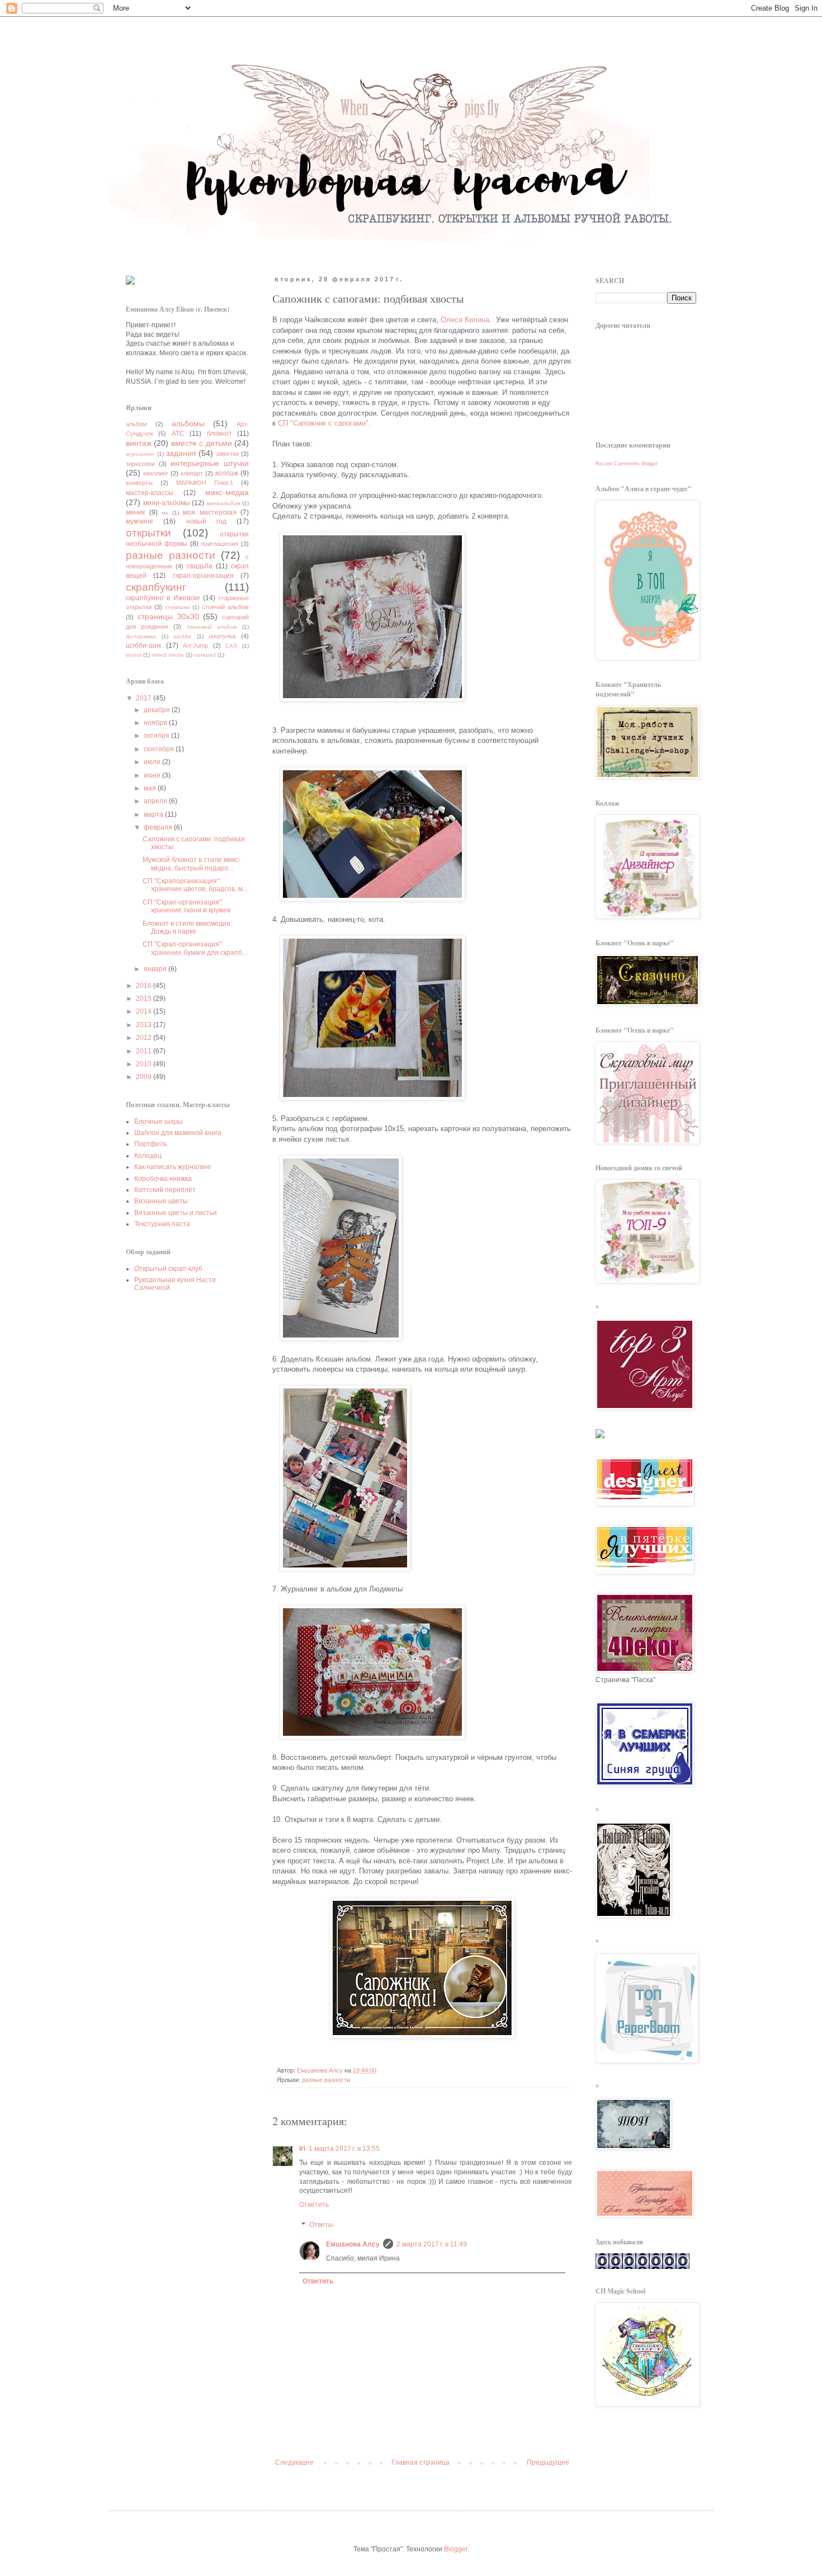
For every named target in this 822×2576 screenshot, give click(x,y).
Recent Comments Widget (627, 464)
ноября (156, 723)
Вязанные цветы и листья (176, 1213)
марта (154, 814)
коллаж (227, 473)
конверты (139, 483)
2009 (145, 1077)
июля (153, 762)
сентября (160, 749)
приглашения (219, 544)
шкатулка (222, 636)
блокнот (219, 434)
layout (134, 655)
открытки (148, 533)
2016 (145, 986)
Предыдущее (548, 2462)
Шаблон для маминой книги (178, 1133)
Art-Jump (195, 646)
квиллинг (156, 473)
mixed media (168, 655)
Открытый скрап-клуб (168, 1269)
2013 (145, 1025)
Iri (302, 2149)
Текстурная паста (162, 1224)
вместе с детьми (202, 443)
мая (151, 788)
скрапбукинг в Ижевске (163, 598)
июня (153, 775)
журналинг (140, 454)
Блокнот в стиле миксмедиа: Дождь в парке (187, 927)
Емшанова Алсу (353, 2244)
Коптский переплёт (165, 1190)
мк (165, 513)
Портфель (151, 1144)
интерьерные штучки (210, 463)
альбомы (188, 423)
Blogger (456, 2549)
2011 (145, 1051)
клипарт (192, 473)
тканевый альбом (212, 627)
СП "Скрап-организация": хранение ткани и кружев (186, 906)
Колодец (148, 1156)
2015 (145, 999)
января (156, 969)
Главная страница (421, 2462)
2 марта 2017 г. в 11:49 (432, 2244)
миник (135, 512)
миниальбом (223, 503)
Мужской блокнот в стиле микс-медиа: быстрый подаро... (192, 864)
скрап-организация (203, 576)
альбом (136, 424)
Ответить (314, 2205)
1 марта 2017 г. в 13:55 (344, 2149)
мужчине (140, 521)
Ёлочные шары (159, 1122)
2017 (145, 698)
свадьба (200, 566)
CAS (231, 646)
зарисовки (140, 464)
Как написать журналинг (173, 1167)
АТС (178, 434)
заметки (227, 454)
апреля (156, 801)
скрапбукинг (156, 587)
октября (157, 736)
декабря (158, 710)
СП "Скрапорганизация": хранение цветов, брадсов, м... (195, 885)
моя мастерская (210, 512)
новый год (206, 521)
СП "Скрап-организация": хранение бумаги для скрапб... (195, 948)
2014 (145, 1011)
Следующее (294, 2462)
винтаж (139, 443)
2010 (145, 1064)
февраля (159, 827)
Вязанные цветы (161, 1201)
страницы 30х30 (168, 616)
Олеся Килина (465, 320)
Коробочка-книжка (163, 1179)
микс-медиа (227, 492)
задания (181, 453)
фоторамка (141, 636)
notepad (205, 655)
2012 (145, 1038)
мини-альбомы (167, 503)
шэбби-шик (143, 646)
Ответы (321, 2225)
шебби (182, 636)
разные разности (326, 2080)
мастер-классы (150, 493)
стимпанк (177, 607)
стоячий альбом (225, 607)
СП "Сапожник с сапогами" (323, 423)
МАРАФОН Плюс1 (205, 483)
